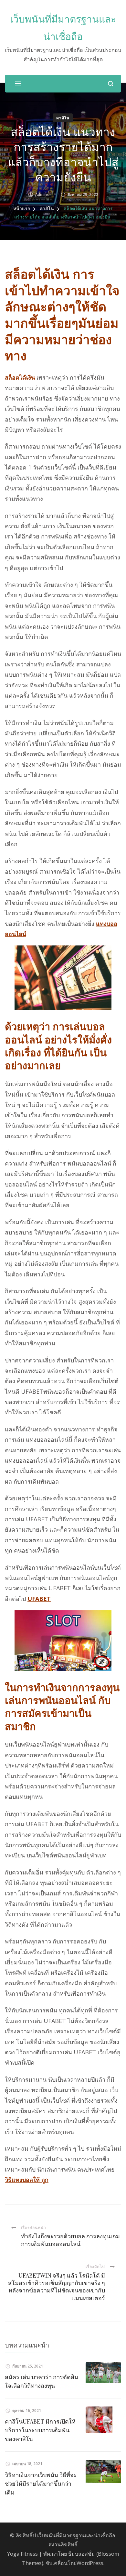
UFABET (39, 1599)
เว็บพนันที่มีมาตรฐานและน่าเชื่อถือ (76, 2535)
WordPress (90, 2563)
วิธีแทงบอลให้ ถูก (27, 2180)
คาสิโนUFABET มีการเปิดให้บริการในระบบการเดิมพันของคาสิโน (40, 2430)
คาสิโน (63, 118)
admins (42, 194)
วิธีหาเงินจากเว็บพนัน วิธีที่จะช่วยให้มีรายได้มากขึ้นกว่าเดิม (41, 2484)
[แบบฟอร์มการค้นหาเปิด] (111, 84)
